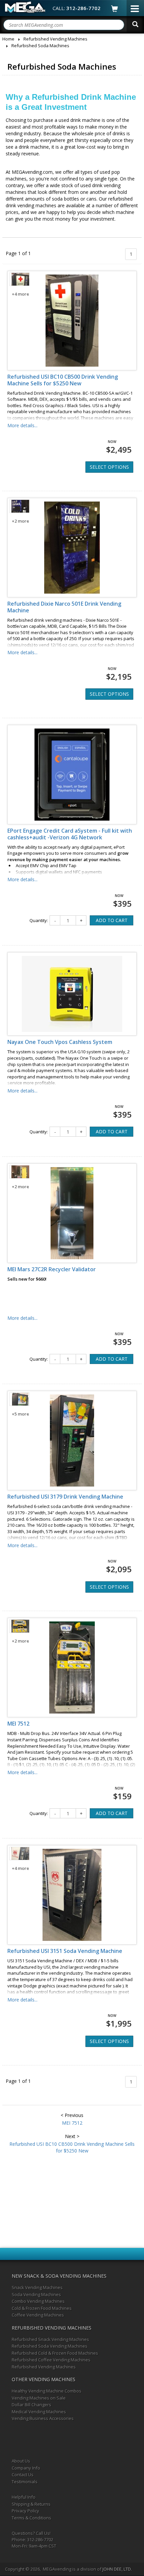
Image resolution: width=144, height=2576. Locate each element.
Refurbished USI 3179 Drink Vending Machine (65, 1497)
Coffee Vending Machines (38, 2315)
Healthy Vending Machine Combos (47, 2391)
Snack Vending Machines (37, 2287)
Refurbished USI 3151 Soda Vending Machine (65, 1951)
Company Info (26, 2468)
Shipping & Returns (31, 2504)
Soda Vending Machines (36, 2294)
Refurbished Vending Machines (44, 2367)
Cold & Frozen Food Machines (42, 2308)
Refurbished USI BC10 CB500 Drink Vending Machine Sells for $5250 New (63, 380)
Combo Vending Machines (38, 2301)
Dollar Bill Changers (31, 2405)
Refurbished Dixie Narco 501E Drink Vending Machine (64, 607)
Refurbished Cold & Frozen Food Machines (55, 2353)
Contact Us (23, 2475)
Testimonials (25, 2482)
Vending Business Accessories (43, 2418)
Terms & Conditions (31, 2518)
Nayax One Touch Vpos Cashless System (60, 1042)
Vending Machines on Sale (39, 2398)
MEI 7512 (18, 1724)
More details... (22, 425)
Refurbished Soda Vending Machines (50, 2346)
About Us (21, 2461)
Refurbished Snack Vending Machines (50, 2339)
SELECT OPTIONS (109, 467)
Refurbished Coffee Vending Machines (51, 2360)
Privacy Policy (25, 2511)
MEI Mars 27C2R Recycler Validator (52, 1269)
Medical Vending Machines (39, 2412)
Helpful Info (24, 2497)
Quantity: (39, 920)
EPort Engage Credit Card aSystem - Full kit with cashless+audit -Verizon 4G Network (70, 834)
